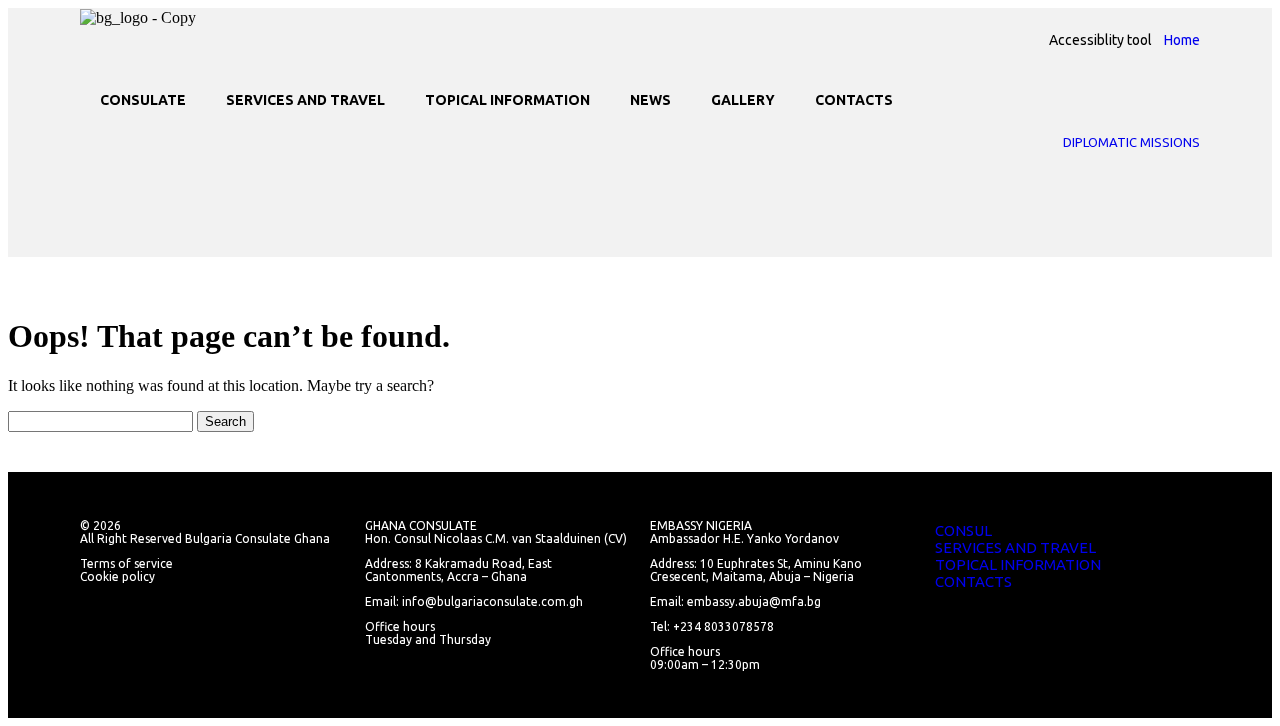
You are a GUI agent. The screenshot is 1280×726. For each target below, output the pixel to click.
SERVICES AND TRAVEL (305, 100)
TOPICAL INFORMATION (507, 100)
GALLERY (743, 100)
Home (1182, 40)
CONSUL (963, 530)
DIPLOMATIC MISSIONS (1131, 142)
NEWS (650, 100)
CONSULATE (143, 100)
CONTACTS (854, 100)
